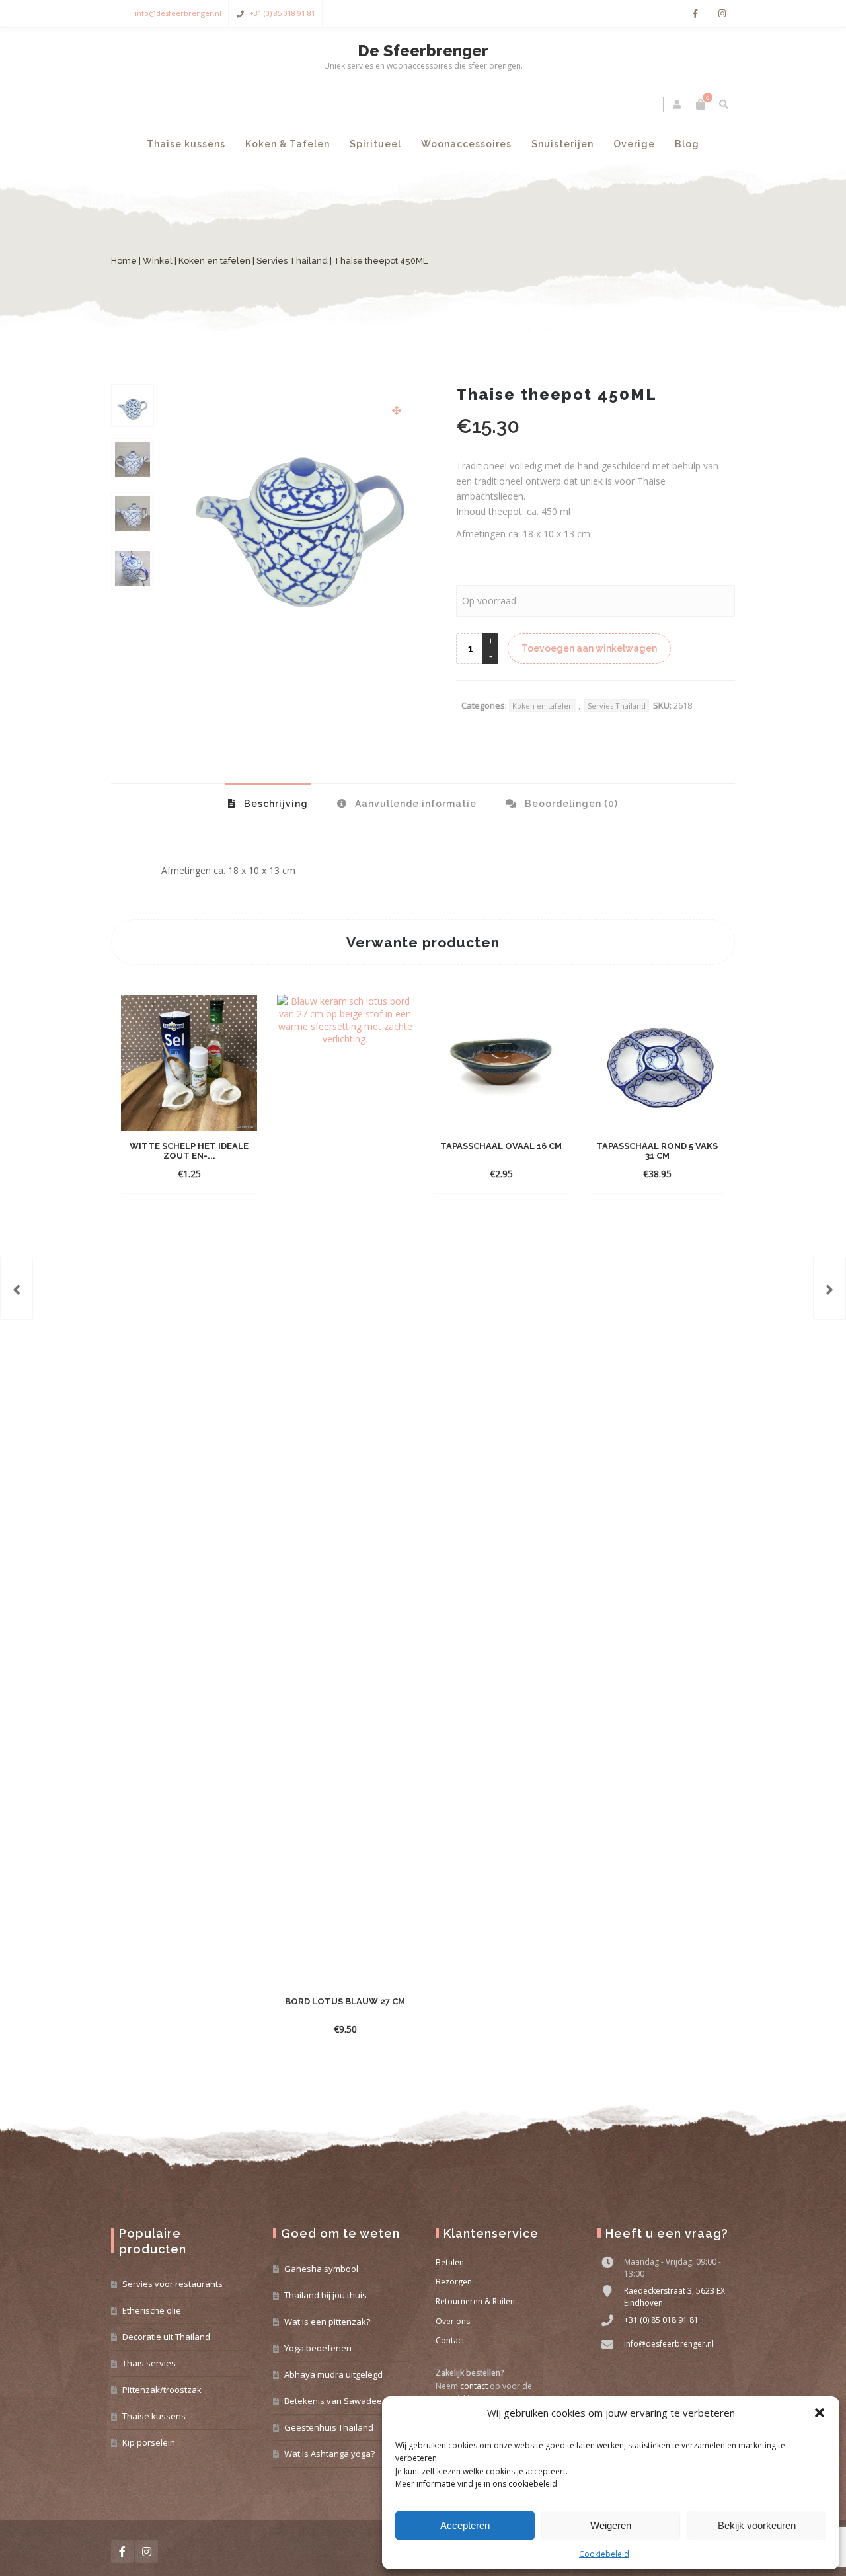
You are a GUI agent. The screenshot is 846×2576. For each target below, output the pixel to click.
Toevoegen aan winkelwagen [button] (501, 1156)
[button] (820, 2413)
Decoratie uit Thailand (166, 2337)
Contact (450, 2340)
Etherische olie (152, 2310)
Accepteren (465, 2525)
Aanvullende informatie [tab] (414, 804)
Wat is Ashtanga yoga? (329, 2454)
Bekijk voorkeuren (757, 2525)
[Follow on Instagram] (722, 14)
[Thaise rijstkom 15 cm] (17, 1288)
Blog (687, 144)
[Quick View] (221, 1173)
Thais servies (149, 2363)
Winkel (158, 261)
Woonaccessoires (466, 144)
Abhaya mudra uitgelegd (333, 2374)
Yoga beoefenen (318, 2348)
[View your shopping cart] (701, 104)
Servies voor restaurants (173, 2284)
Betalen (450, 2262)
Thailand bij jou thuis (326, 2295)
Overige (634, 144)
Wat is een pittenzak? (327, 2322)
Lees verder (178, 1174)
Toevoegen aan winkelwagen (589, 648)
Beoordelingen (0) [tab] (570, 804)
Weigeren (611, 2525)
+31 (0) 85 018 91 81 (282, 13)
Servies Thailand (292, 261)
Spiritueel (375, 144)
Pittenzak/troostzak (162, 2390)
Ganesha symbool (321, 2269)
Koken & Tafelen (288, 144)
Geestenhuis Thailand (329, 2427)
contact (474, 2386)
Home (124, 261)
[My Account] (678, 104)
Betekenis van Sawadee (333, 2401)
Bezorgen (454, 2282)
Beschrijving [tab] (275, 804)
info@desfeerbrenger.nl (178, 13)
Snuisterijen (562, 144)
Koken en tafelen (214, 261)
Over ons (453, 2321)
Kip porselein (149, 2442)
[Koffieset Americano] (829, 1288)
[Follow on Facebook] (695, 14)
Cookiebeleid (604, 2554)
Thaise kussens (186, 144)
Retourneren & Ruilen (475, 2301)
